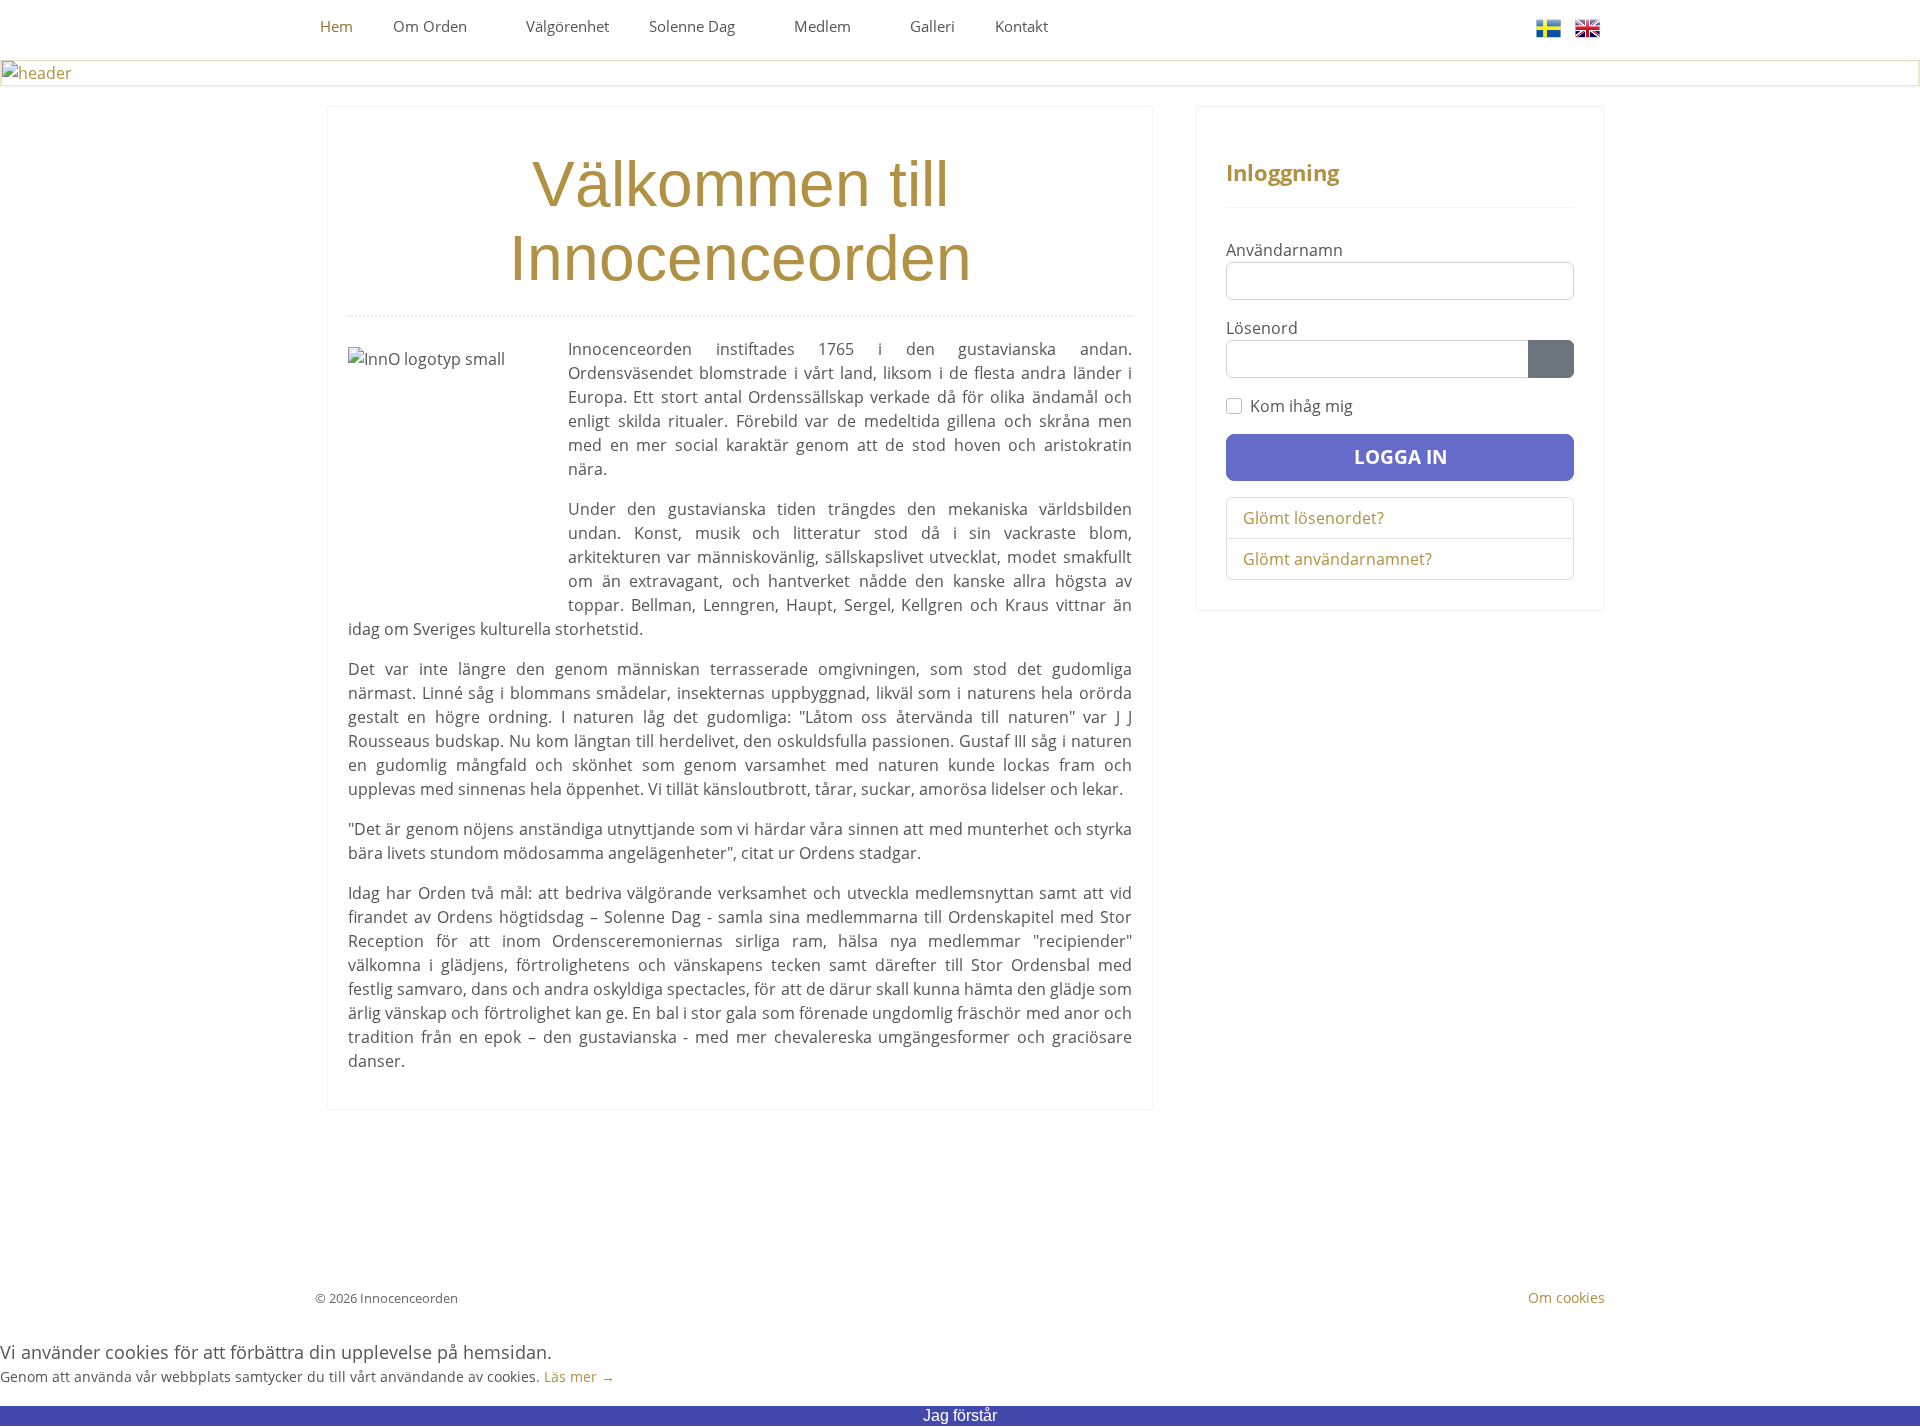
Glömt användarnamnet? (1337, 559)
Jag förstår (960, 1415)
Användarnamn (1284, 250)
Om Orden (430, 26)
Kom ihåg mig (1301, 406)
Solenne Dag (692, 26)
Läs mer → (579, 1376)
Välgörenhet (567, 26)
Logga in (1400, 456)
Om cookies (1566, 1297)
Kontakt (1021, 26)
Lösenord (1262, 328)
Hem (336, 26)
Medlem (822, 26)
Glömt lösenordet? (1313, 518)
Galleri (932, 26)
